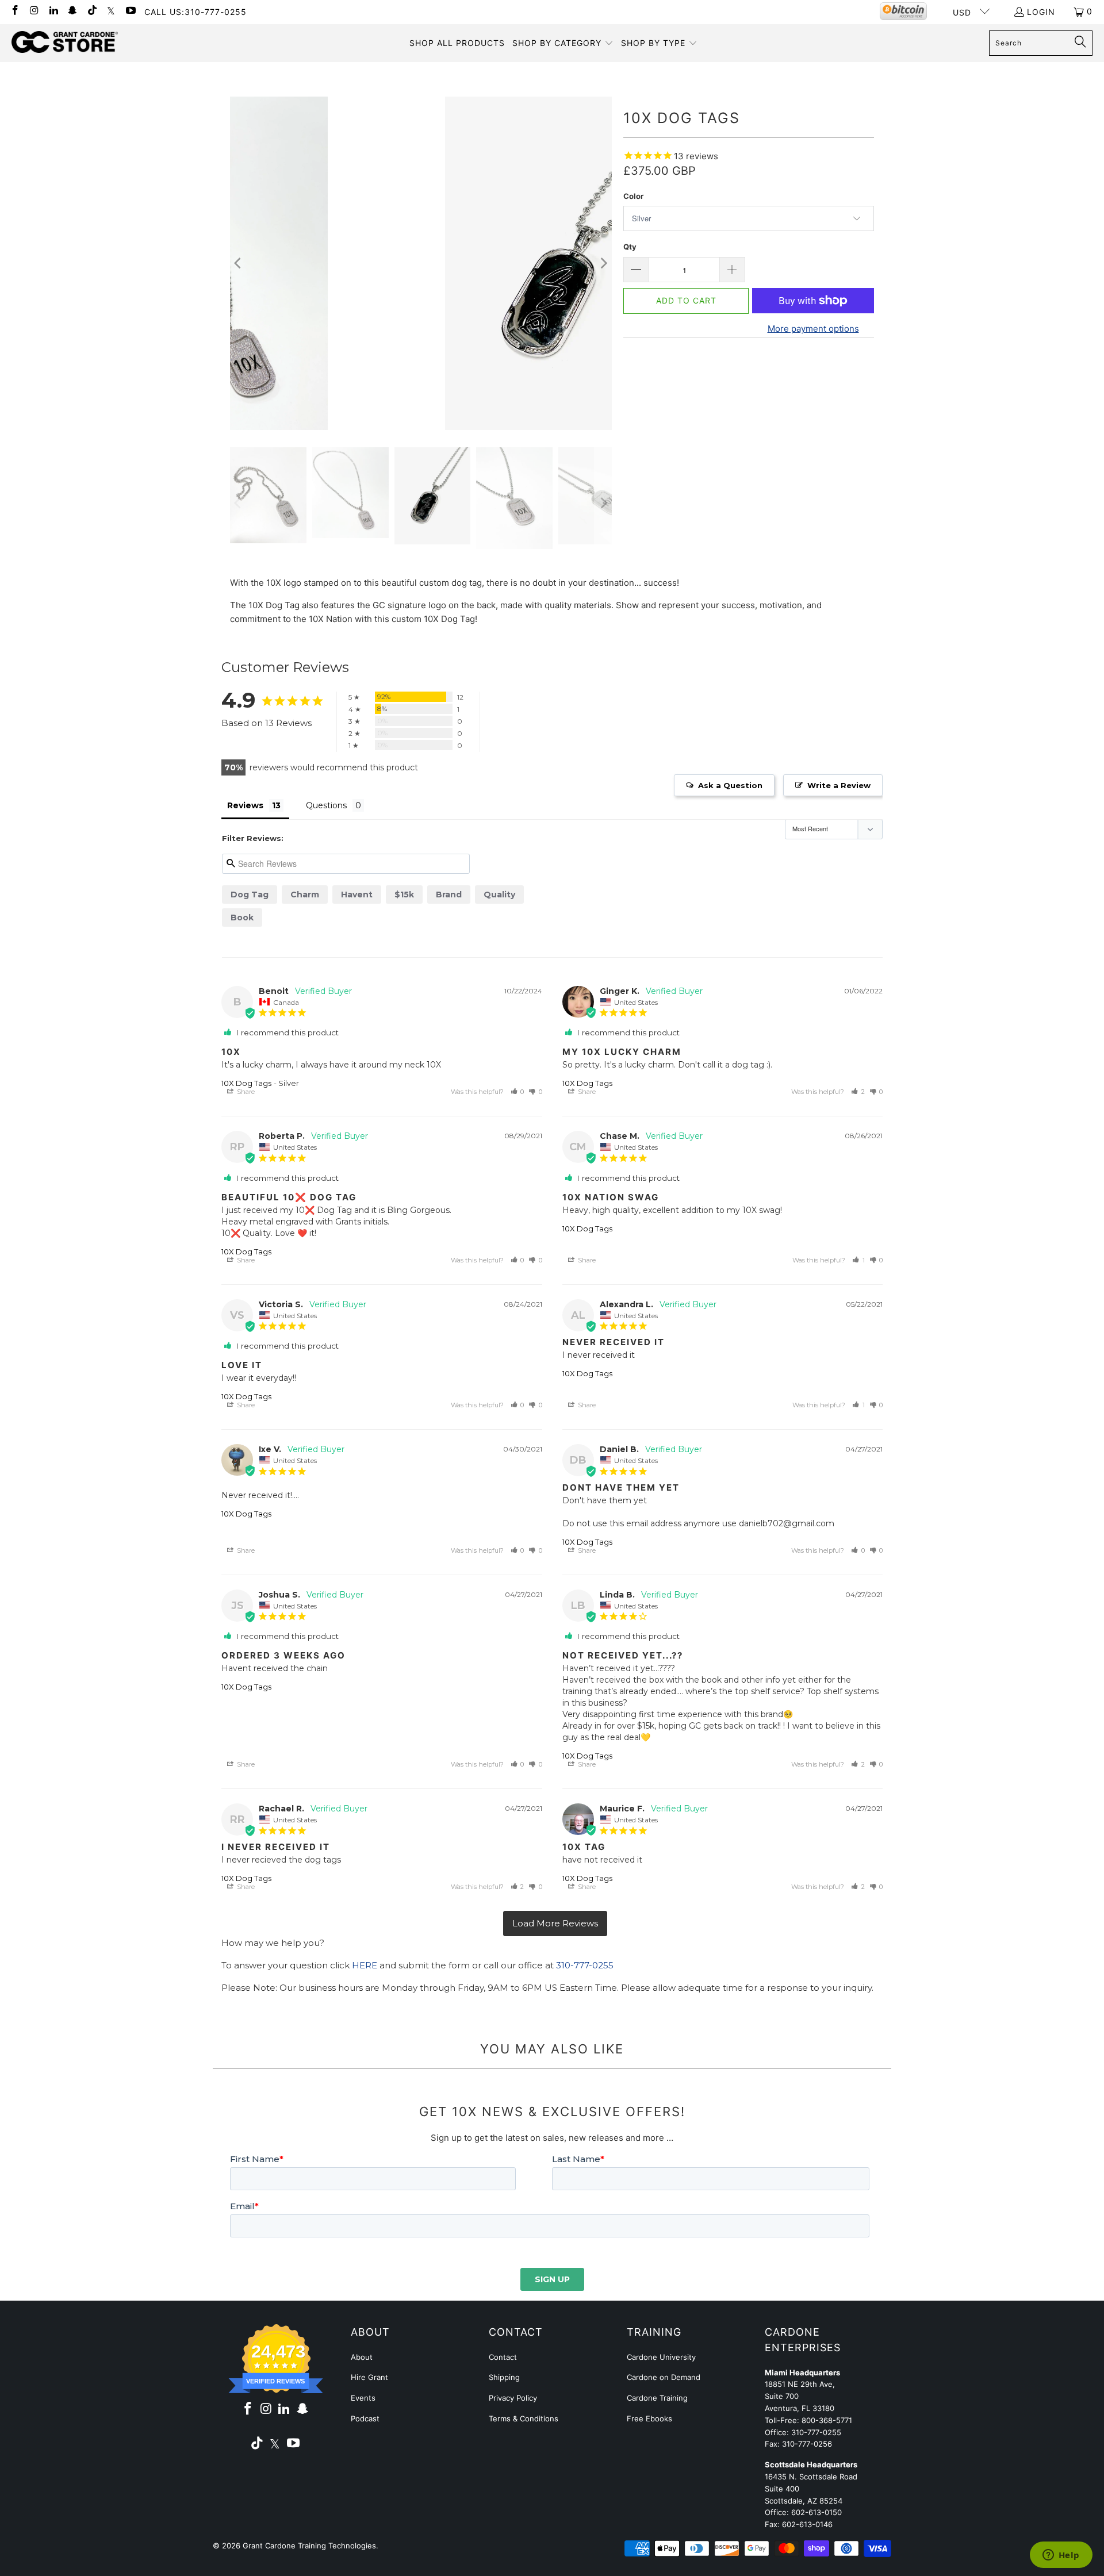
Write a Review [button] (839, 785)
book (242, 917)
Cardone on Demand (664, 2377)
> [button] (555, 1924)
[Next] (603, 263)
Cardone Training (657, 2398)
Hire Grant (369, 2377)
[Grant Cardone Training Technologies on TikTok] (91, 11)
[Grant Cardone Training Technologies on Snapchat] (72, 11)
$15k (404, 895)
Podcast (365, 2418)
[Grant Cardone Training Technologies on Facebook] (14, 11)
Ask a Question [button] (730, 785)
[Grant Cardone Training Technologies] (65, 43)
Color (633, 196)
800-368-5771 (827, 2420)
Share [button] (245, 1092)
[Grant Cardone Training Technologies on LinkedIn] (53, 11)
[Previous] (239, 263)
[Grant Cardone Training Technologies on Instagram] (34, 11)
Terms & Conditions (524, 2418)
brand (449, 895)
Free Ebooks (649, 2418)
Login (1041, 12)
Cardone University (661, 2357)
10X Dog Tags (246, 1083)
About (362, 2357)
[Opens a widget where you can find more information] (1061, 2556)
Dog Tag (250, 895)
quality (499, 895)
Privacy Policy (513, 2398)
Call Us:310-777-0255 (195, 12)
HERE (365, 1965)
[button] (563, 43)
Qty (630, 247)
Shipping (504, 2377)
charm (305, 895)
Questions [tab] (326, 805)
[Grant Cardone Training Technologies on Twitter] (111, 11)
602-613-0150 (816, 2512)
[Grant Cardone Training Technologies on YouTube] (130, 11)
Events (363, 2398)
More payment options (813, 329)
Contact (503, 2357)
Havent (357, 895)
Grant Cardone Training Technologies (309, 2546)
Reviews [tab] (245, 805)
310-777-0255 (585, 1965)
